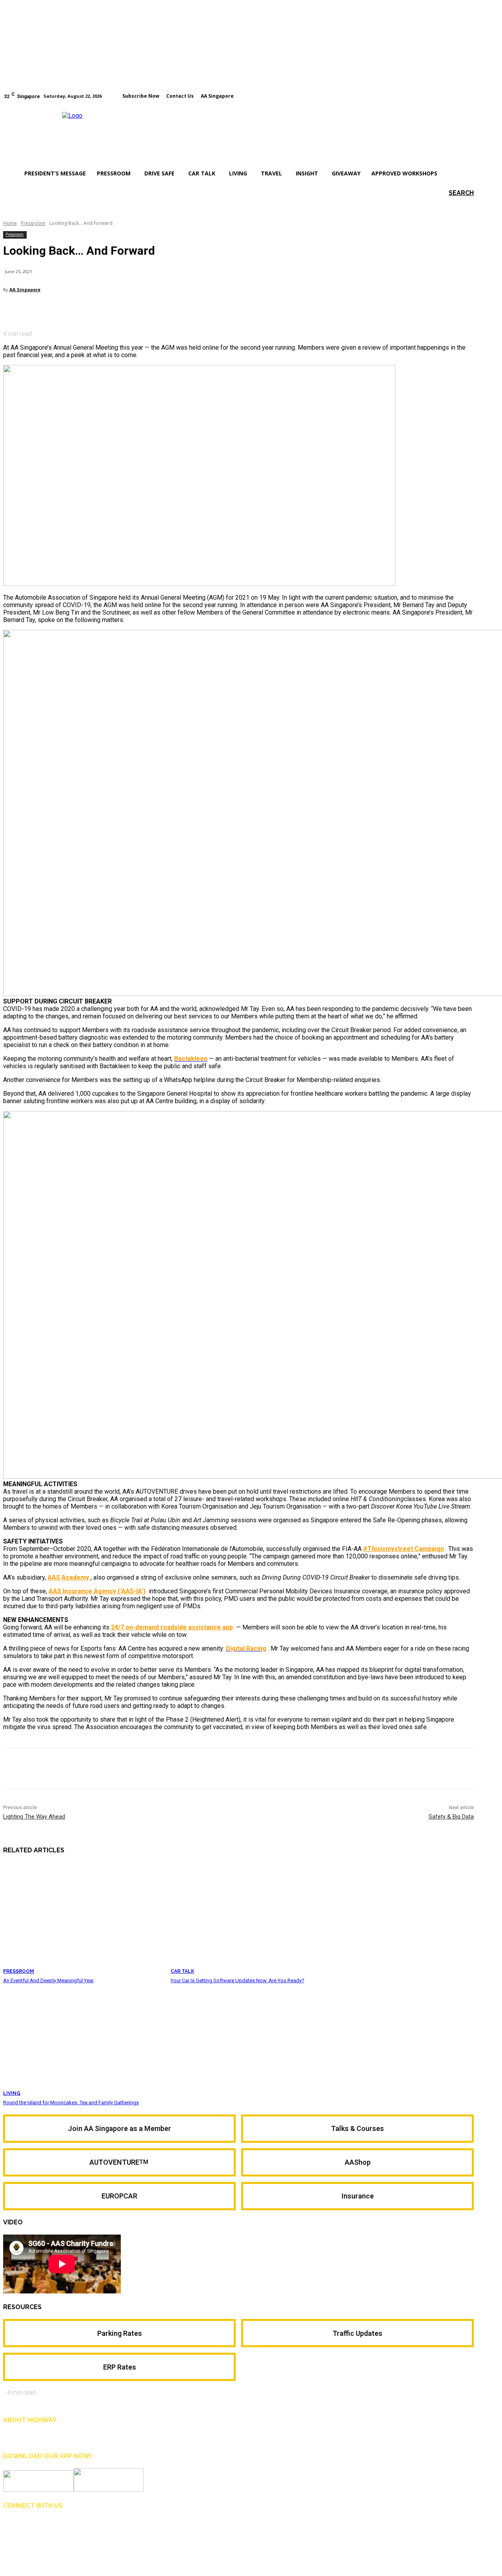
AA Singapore (25, 289)
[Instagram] (459, 95)
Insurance (358, 2196)
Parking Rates (120, 2333)
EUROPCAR (119, 2196)
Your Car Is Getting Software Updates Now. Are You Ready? (237, 1980)
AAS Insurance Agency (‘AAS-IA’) (97, 1591)
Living (12, 2093)
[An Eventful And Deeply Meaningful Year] (83, 1918)
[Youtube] (470, 95)
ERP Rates (120, 2367)
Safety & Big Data (451, 1817)
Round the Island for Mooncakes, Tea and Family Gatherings (71, 2103)
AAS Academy (68, 1577)
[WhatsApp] (101, 310)
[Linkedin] (46, 2527)
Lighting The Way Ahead (34, 1817)
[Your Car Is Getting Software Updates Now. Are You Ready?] (250, 1918)
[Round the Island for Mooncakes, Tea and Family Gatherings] (83, 2041)
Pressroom (33, 223)
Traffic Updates (357, 2333)
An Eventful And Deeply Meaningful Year (48, 1980)
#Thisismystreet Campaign (404, 1549)
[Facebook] (448, 95)
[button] (450, 193)
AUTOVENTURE (120, 2162)
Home (10, 223)
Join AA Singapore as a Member (119, 2128)
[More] (129, 310)
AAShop (358, 2162)
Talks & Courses (357, 2128)
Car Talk (182, 1971)
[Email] (73, 310)
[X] (44, 310)
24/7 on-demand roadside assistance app (172, 1627)
